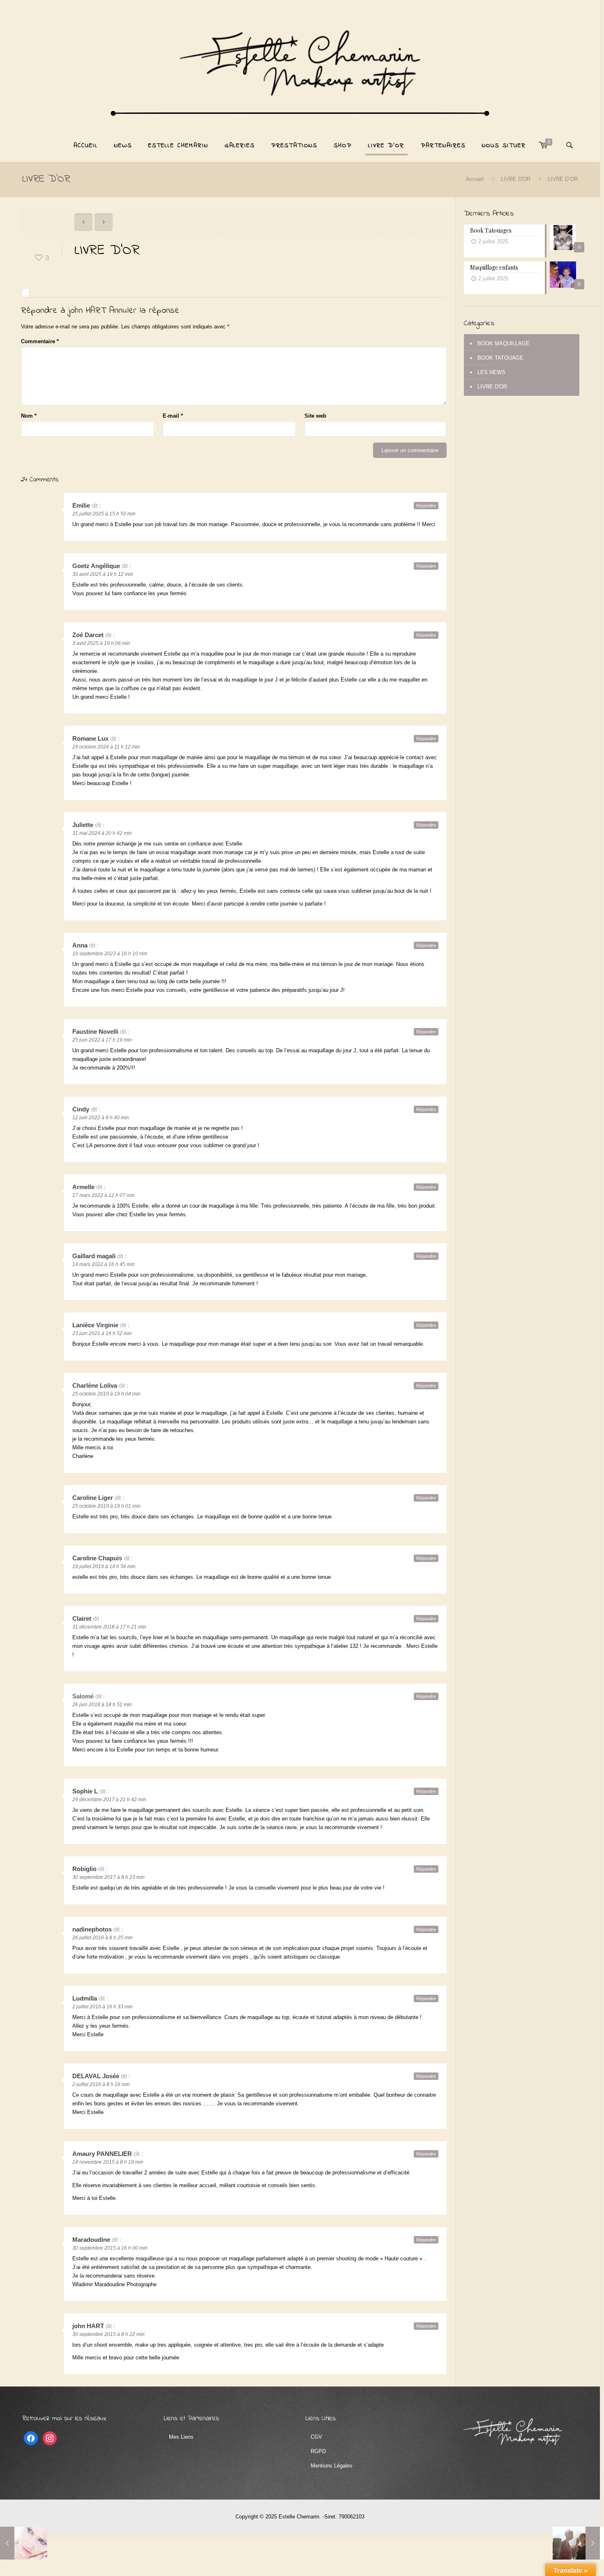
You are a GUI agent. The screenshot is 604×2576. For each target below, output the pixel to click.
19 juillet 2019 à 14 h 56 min (104, 1566)
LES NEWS (491, 372)
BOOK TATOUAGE (500, 358)
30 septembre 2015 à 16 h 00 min (110, 2248)
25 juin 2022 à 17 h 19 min (102, 1040)
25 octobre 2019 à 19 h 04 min (106, 1394)
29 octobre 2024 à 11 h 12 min (106, 747)
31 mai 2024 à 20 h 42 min (102, 833)
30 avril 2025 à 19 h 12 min (103, 574)
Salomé (83, 1696)
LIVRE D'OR (516, 179)
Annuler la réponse (144, 311)
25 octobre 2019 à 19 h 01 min (106, 1506)
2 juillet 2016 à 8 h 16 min (101, 2084)
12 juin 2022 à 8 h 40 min (101, 1118)
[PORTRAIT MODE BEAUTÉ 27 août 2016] (24, 2543)
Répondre (426, 506)
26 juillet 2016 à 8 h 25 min (103, 1938)
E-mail (173, 416)
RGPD (318, 2451)
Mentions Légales (332, 2466)
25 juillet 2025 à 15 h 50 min (104, 514)
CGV (316, 2437)
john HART (87, 311)
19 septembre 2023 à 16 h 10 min (110, 954)
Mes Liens (181, 2437)
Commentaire (40, 341)
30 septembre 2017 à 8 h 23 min (108, 1877)
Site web (315, 416)
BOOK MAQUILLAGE (504, 343)
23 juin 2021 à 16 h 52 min (102, 1333)
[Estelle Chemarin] (300, 67)
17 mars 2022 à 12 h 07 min (104, 1195)
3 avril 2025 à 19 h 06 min (101, 643)
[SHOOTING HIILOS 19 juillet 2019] (576, 2543)
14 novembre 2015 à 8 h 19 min (108, 2162)
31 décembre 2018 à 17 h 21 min (109, 1627)
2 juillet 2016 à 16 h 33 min (103, 2007)
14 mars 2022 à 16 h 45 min (104, 1264)
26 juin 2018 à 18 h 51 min (102, 1705)
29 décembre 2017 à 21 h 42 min (109, 1800)
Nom (29, 416)
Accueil (475, 179)
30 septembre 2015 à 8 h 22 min (108, 2334)
